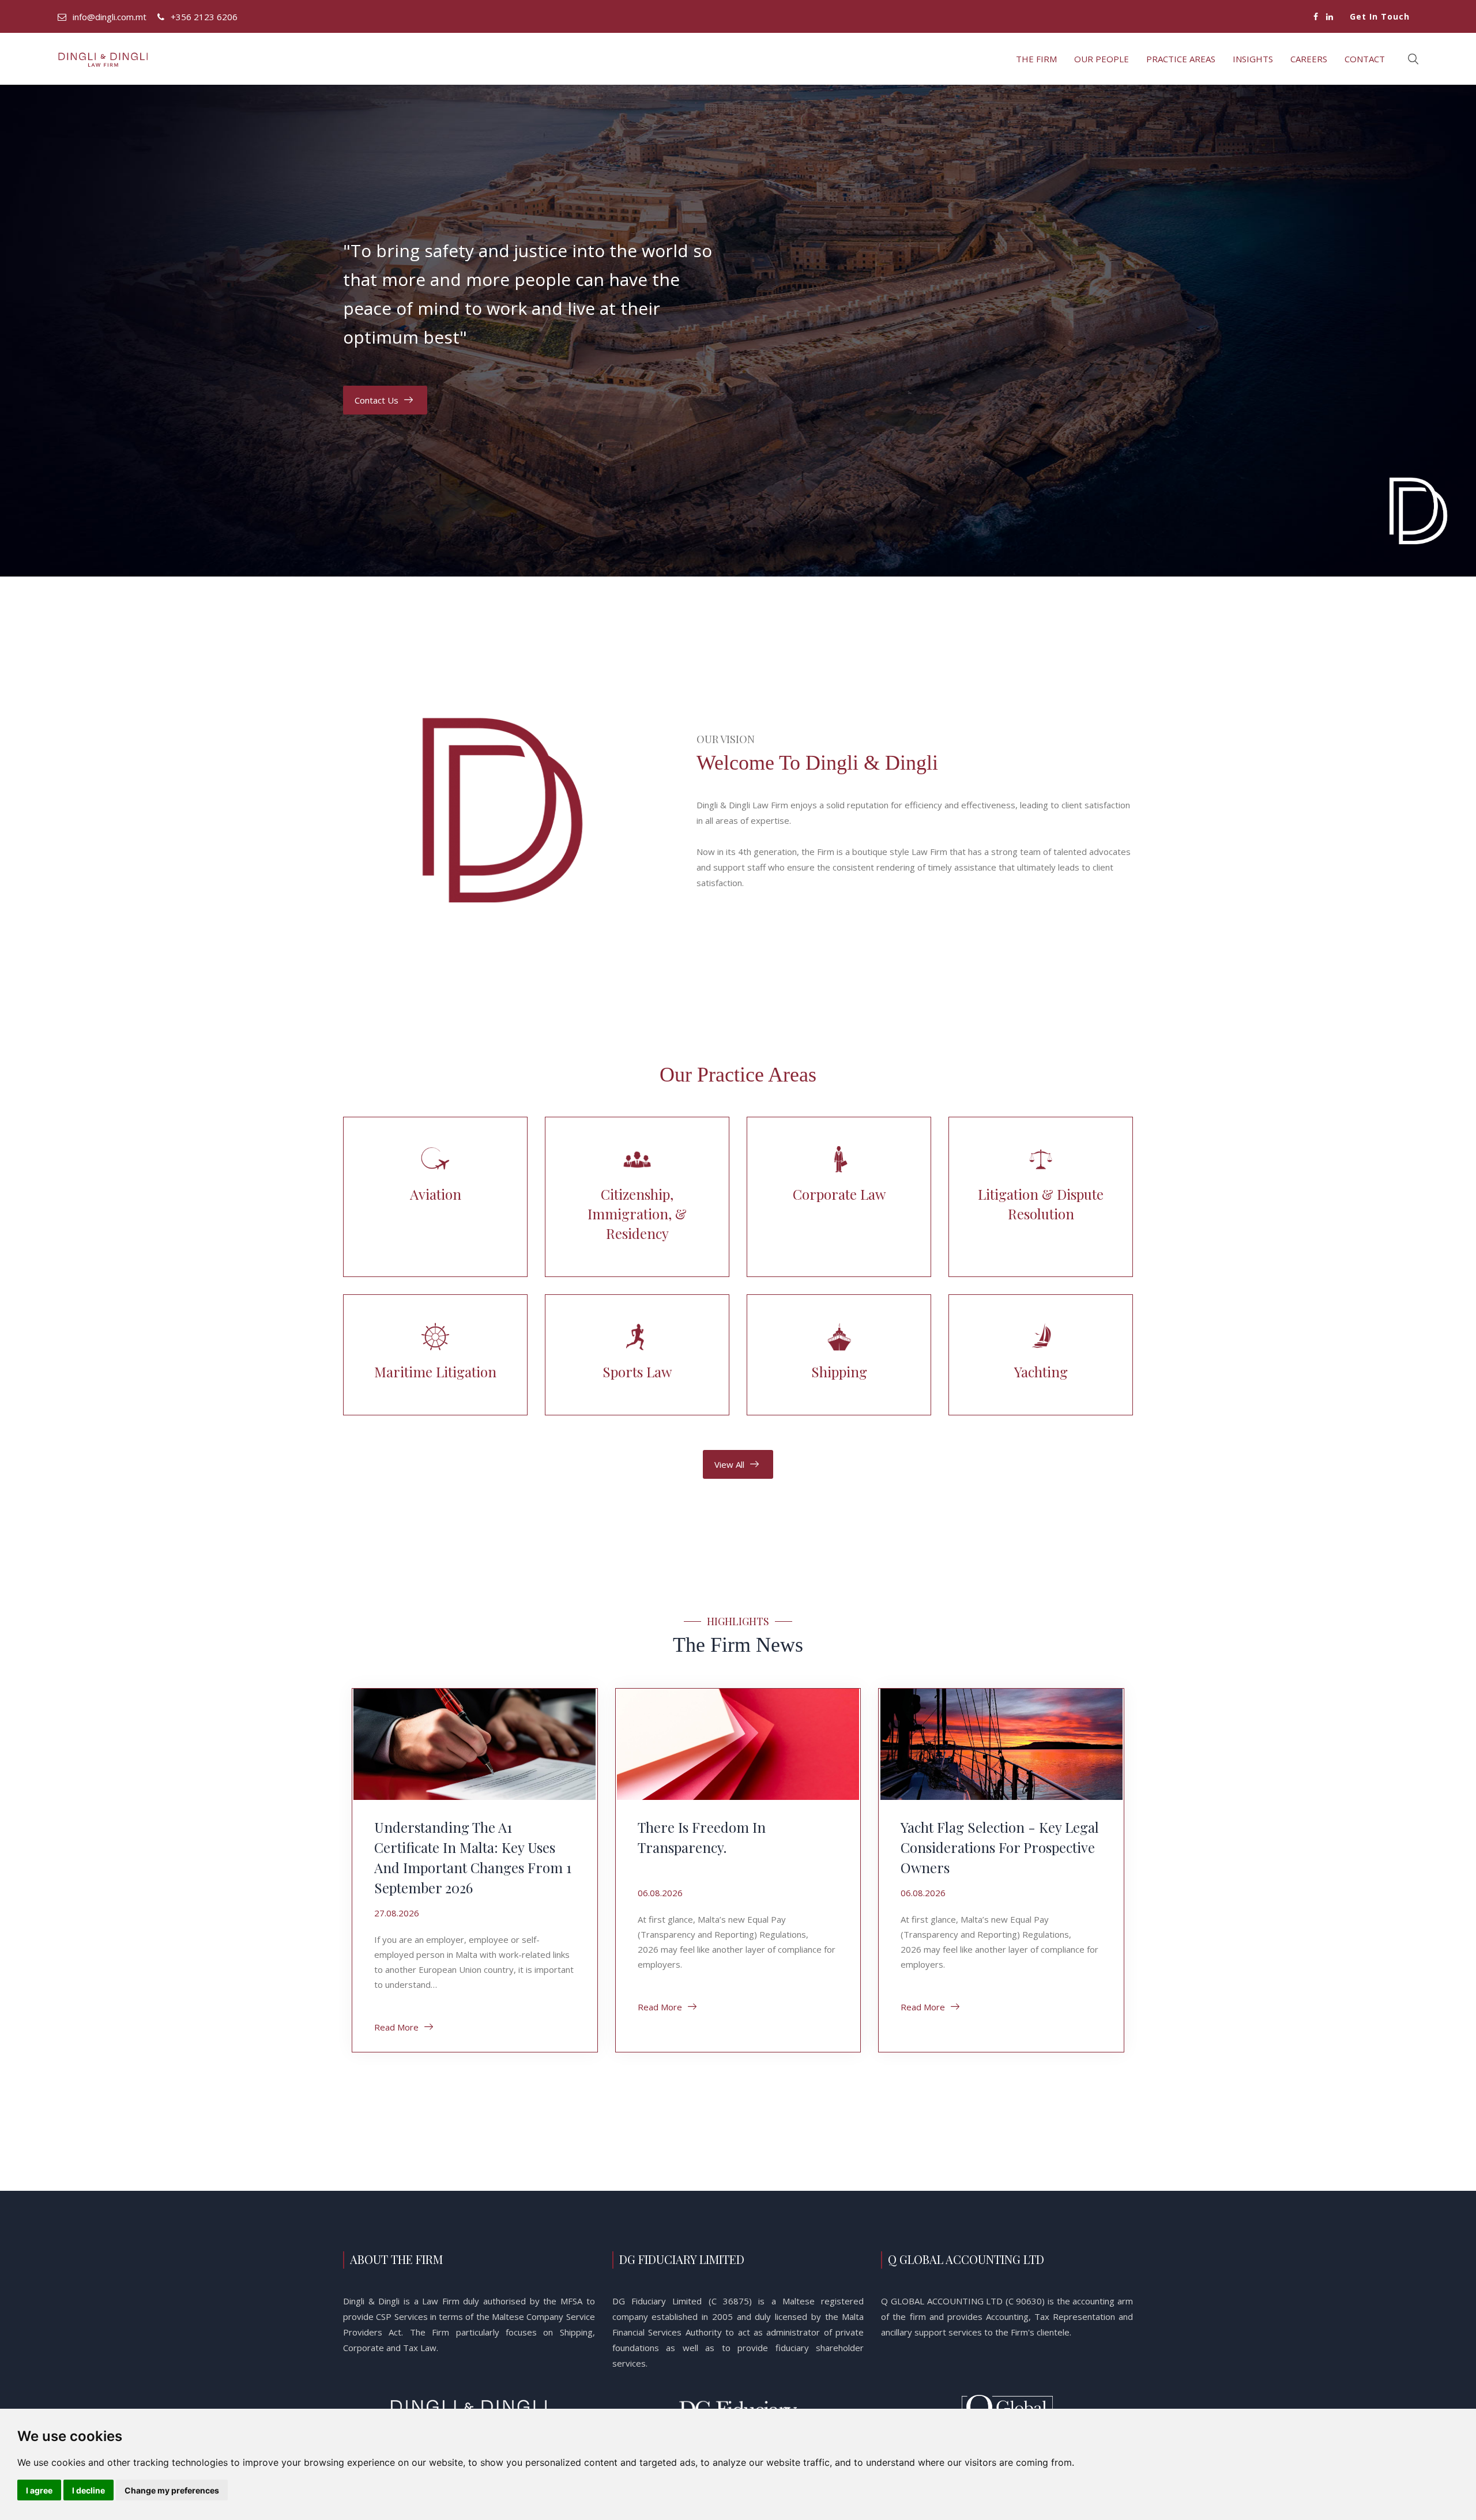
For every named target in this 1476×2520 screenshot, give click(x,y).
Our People (1102, 59)
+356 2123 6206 (204, 17)
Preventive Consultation (1233, 101)
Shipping (1288, 101)
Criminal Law (1067, 101)
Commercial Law (1011, 101)
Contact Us (376, 400)
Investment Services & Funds (1177, 101)
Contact (1365, 59)
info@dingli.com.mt (110, 17)
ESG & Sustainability (1122, 101)
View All (729, 1464)
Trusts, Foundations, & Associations (1325, 101)
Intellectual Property (1159, 101)
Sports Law (1270, 101)
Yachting (1343, 101)
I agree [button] (39, 2490)
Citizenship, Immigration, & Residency (993, 101)
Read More (396, 2027)
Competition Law (1030, 101)
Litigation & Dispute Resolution (1196, 101)
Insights (1253, 59)
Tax (1306, 101)
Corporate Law (1048, 101)
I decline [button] (89, 2490)
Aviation (974, 101)
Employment (1104, 101)
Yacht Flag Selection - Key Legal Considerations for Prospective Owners (1000, 1847)
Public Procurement (1251, 101)
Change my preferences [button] (172, 2490)
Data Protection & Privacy (1085, 101)
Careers (1309, 59)
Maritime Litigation (1214, 101)
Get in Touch (1380, 16)
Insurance (1140, 101)
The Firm (1036, 59)
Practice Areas (1181, 59)
